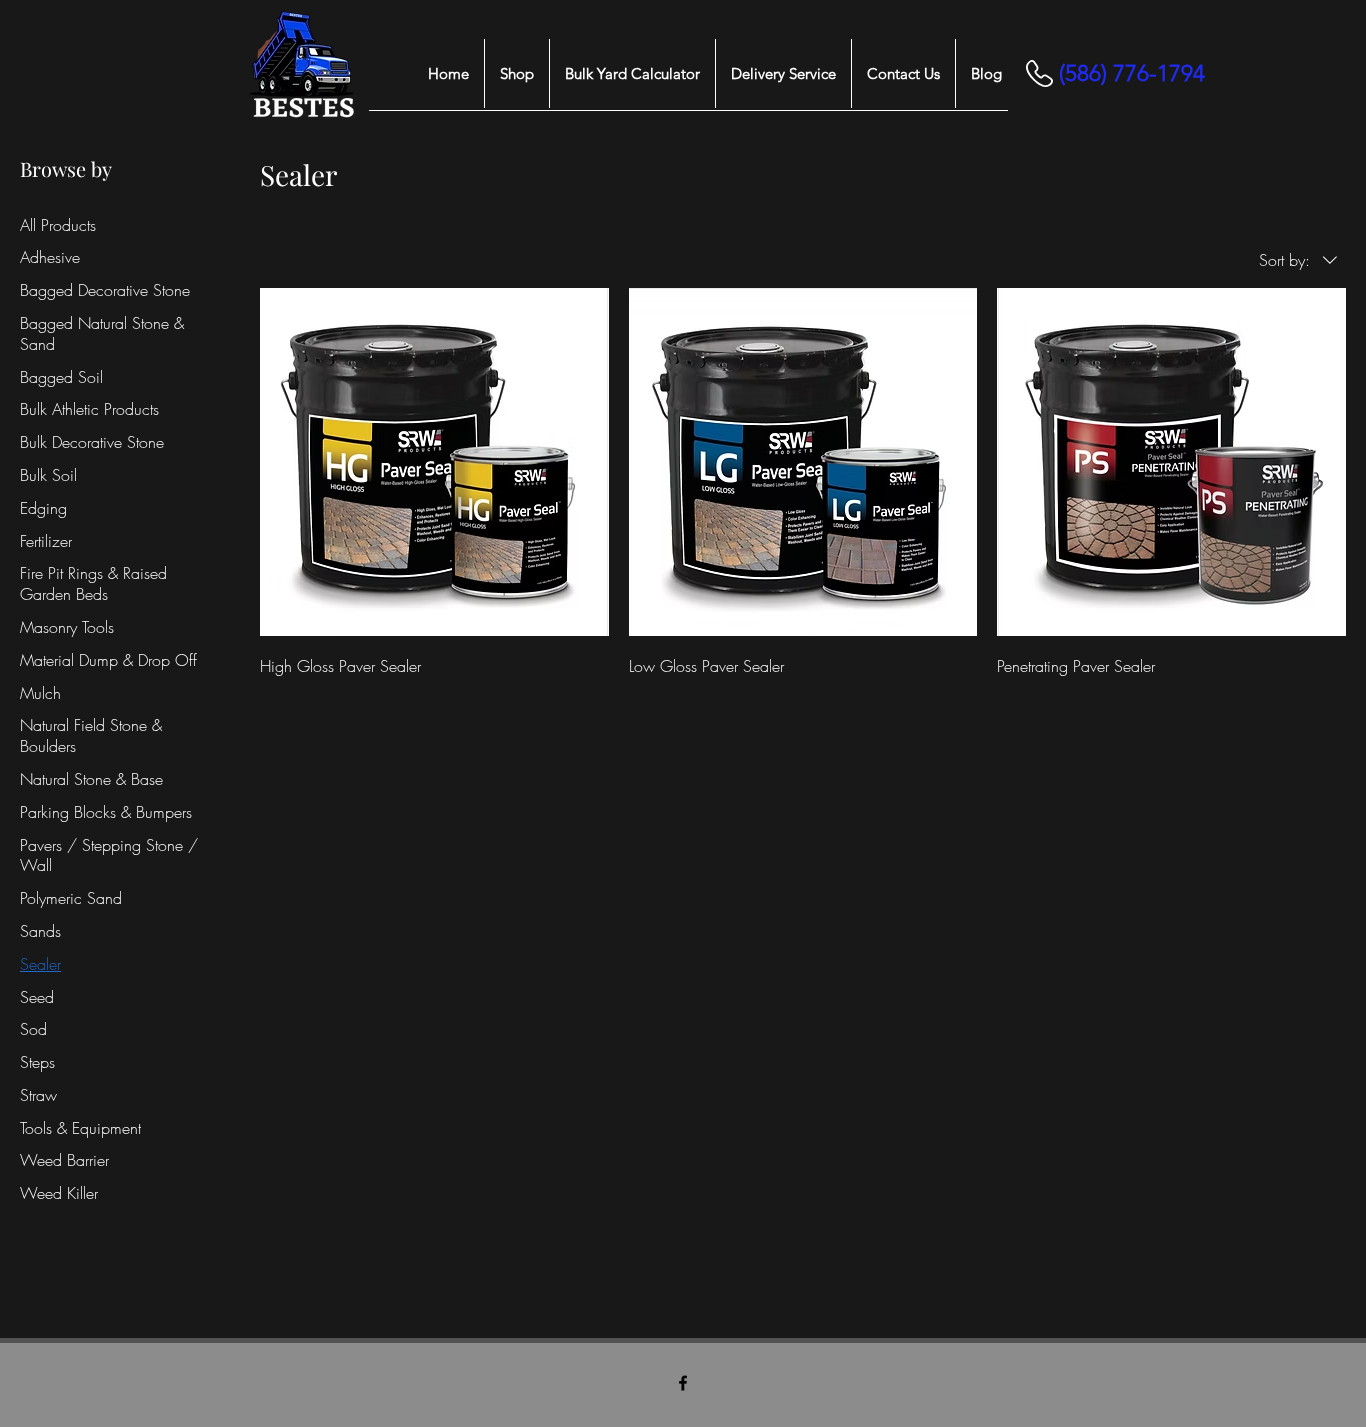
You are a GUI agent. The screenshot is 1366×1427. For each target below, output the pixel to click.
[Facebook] (683, 1383)
